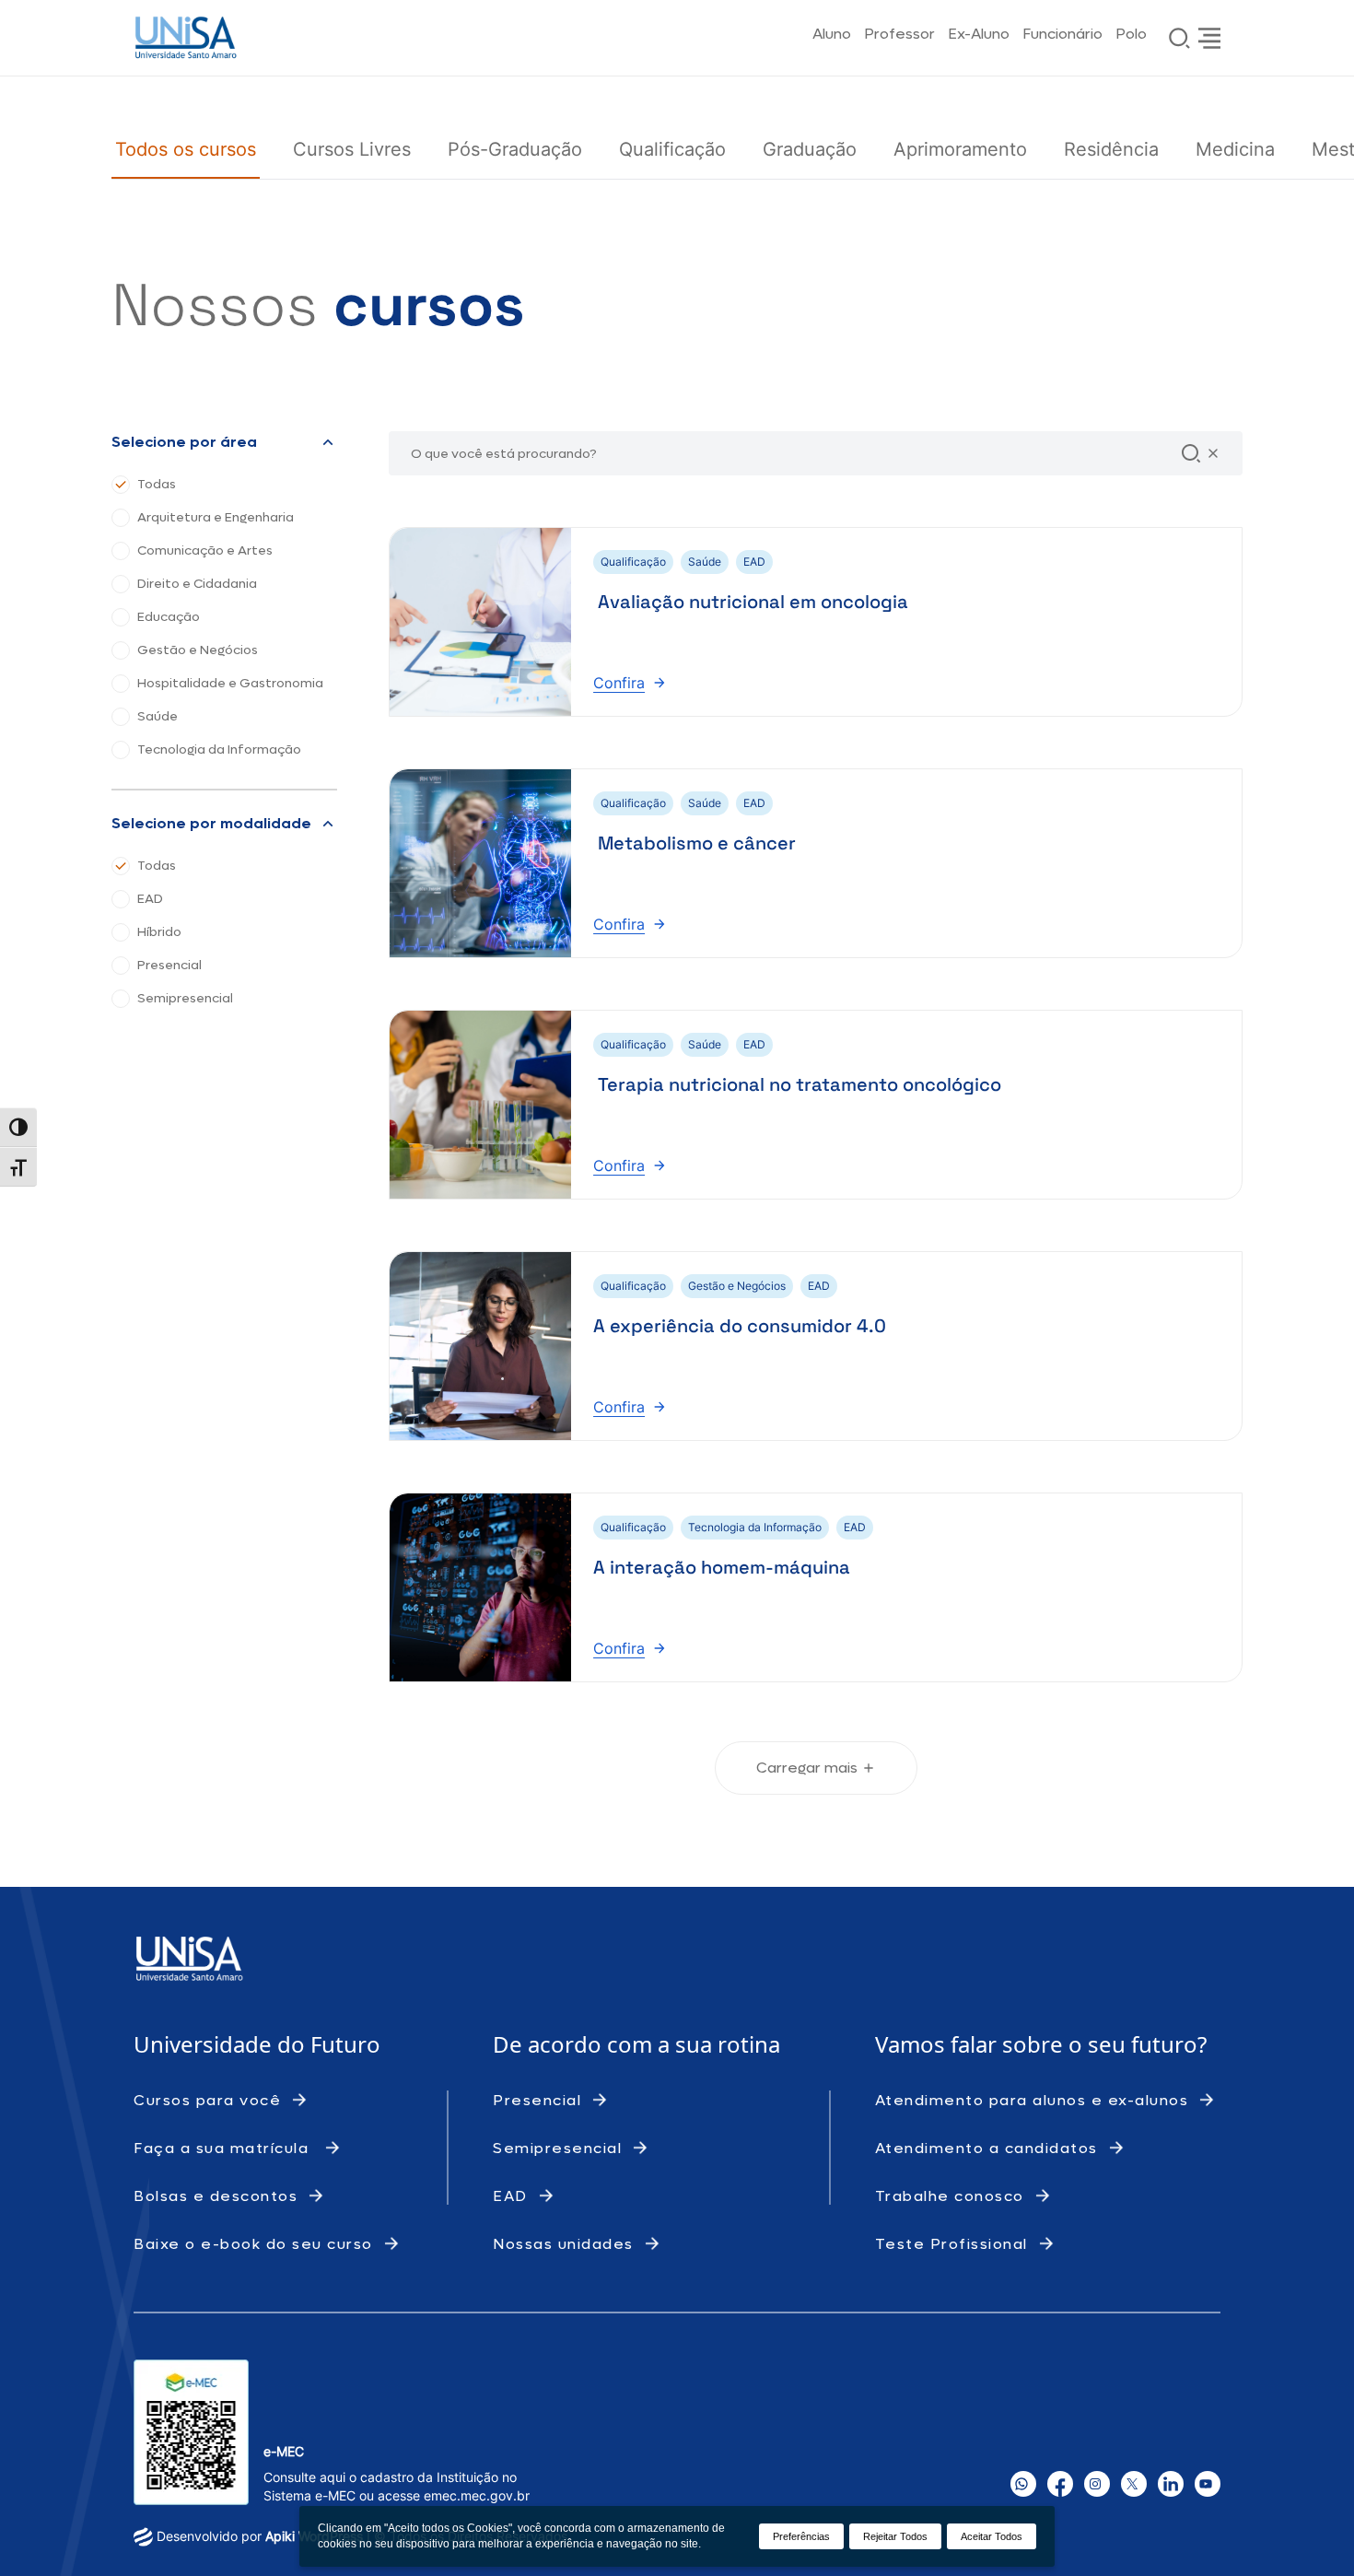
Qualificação (672, 149)
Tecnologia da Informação (219, 750)
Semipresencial (185, 999)
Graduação (810, 149)
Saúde (158, 717)
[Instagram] (1097, 2484)
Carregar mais (807, 1768)
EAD (150, 899)
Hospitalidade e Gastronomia (230, 684)
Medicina (1235, 149)
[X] (1134, 2484)
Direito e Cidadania (197, 584)
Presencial (169, 966)
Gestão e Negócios (198, 650)
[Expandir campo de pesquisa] (1180, 38)
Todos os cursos (186, 149)
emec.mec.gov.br (477, 2495)
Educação (169, 617)
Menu (1209, 38)
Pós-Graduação (515, 149)
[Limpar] (1213, 453)
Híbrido (159, 932)
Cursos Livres (352, 149)
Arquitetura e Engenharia (216, 518)
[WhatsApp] (1023, 2484)
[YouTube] (1208, 2484)
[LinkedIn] (1171, 2484)
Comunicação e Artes (205, 551)
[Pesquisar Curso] (1191, 453)
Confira (629, 682)
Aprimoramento (960, 149)
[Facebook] (1060, 2484)
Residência (1111, 149)
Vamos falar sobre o (981, 2044)
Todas (157, 485)
